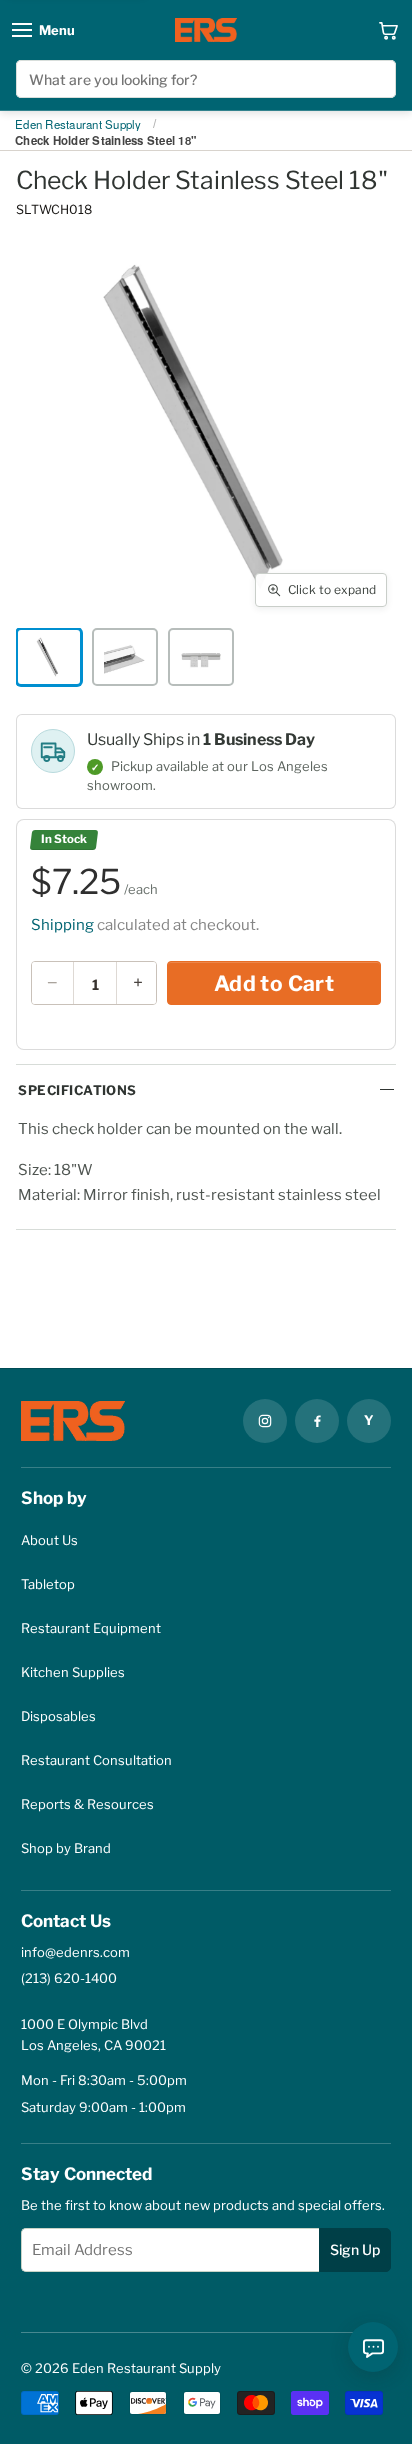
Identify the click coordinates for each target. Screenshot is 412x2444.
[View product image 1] (49, 657)
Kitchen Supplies (73, 1672)
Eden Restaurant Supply (78, 125)
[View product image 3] (201, 657)
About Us (49, 1540)
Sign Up (355, 2249)
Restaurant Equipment (91, 1628)
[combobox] (205, 79)
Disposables (58, 1716)
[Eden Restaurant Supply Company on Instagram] (265, 1421)
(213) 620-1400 (69, 1978)
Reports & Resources (87, 1804)
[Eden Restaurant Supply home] (206, 30)
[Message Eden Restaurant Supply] (373, 2347)
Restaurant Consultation (96, 1760)
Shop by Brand (66, 1848)
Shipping (62, 925)
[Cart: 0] (388, 30)
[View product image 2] (125, 657)
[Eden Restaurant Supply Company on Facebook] (317, 1421)
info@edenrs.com (75, 1952)
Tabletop (48, 1584)
